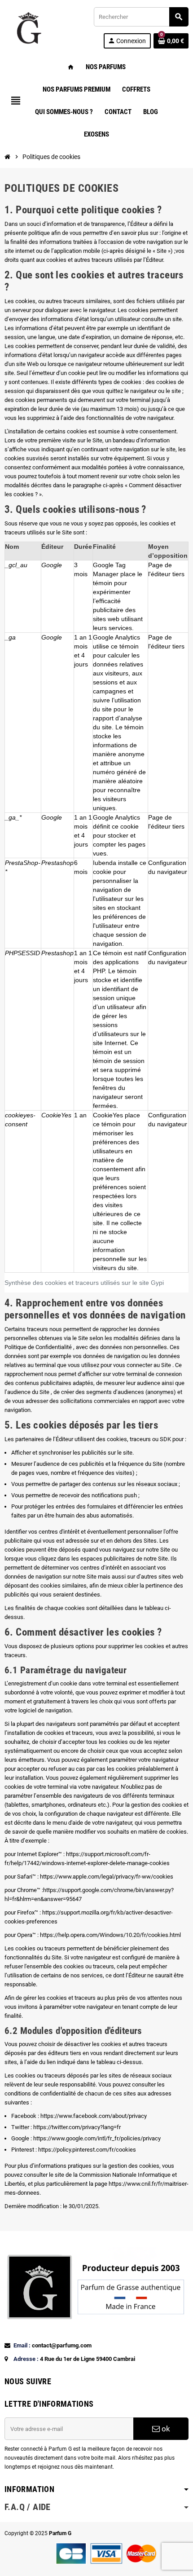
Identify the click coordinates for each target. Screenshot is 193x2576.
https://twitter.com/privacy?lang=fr (77, 2127)
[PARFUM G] (28, 27)
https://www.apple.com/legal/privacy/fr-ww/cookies (107, 1877)
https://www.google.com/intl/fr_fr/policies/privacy (97, 2138)
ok (165, 2429)
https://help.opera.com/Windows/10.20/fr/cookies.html (110, 1935)
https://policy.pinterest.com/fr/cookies (87, 2150)
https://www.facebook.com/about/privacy (94, 2116)
